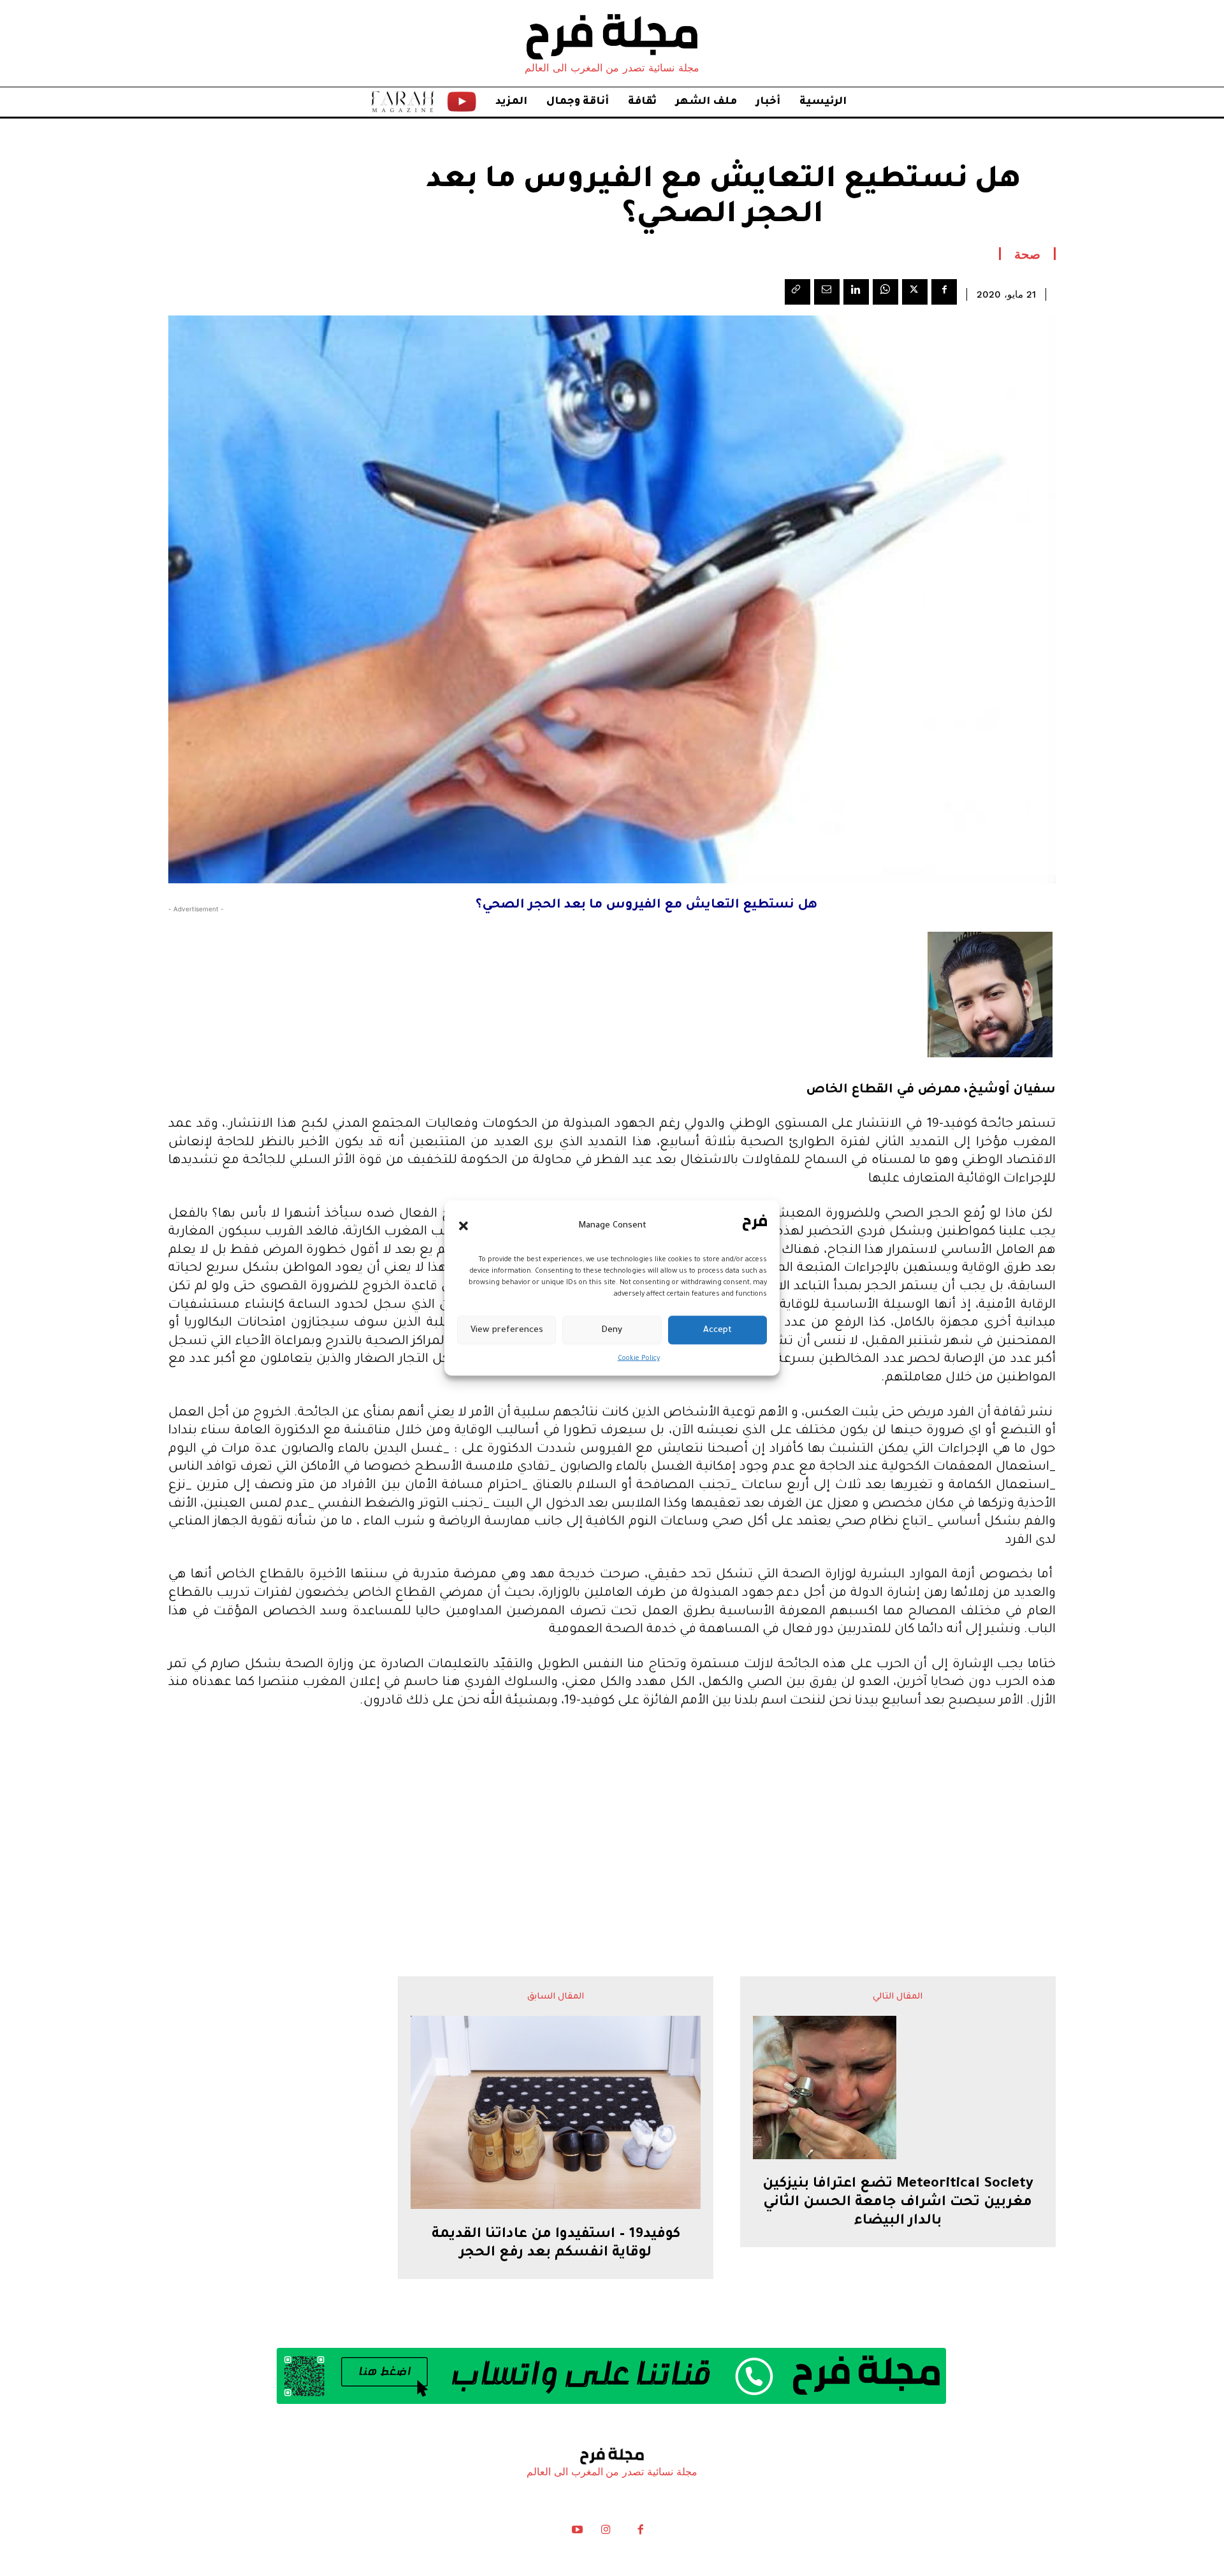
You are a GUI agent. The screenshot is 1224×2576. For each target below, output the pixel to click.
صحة (1027, 254)
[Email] (827, 292)
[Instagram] (606, 2533)
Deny (612, 1330)
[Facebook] (944, 292)
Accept (718, 1330)
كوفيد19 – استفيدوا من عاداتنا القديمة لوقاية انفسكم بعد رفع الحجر (556, 2244)
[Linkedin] (856, 292)
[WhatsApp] (885, 292)
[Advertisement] (612, 1818)
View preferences (507, 1330)
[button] (463, 1226)
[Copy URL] (798, 292)
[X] (915, 292)
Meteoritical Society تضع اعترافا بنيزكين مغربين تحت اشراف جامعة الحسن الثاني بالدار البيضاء (898, 2203)
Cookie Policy (639, 1359)
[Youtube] (578, 2533)
